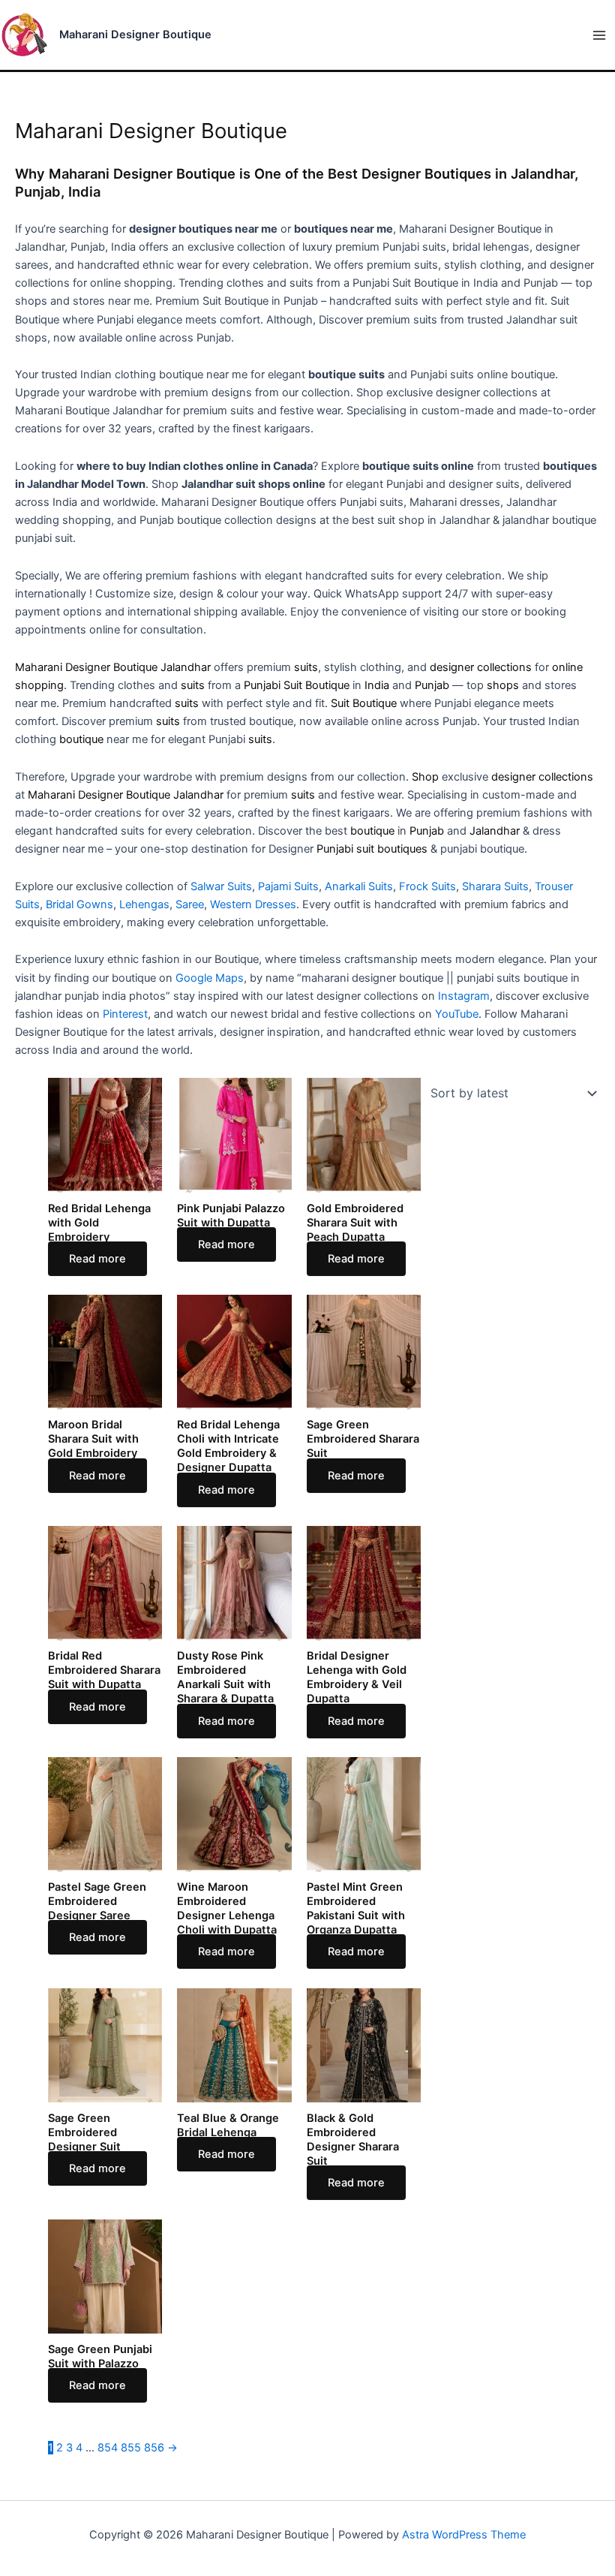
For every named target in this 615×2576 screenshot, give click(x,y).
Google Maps (210, 978)
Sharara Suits (495, 886)
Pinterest (125, 1014)
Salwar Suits (221, 886)
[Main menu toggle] (599, 35)
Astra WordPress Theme (464, 2535)
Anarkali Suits (359, 886)
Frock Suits (427, 886)
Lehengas (144, 904)
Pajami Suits (288, 886)
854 (108, 2448)
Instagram (464, 996)
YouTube (457, 1014)
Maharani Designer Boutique (135, 35)
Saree (190, 904)
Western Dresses (253, 904)
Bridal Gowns (79, 904)
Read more (97, 1259)
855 (131, 2448)
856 (154, 2448)
